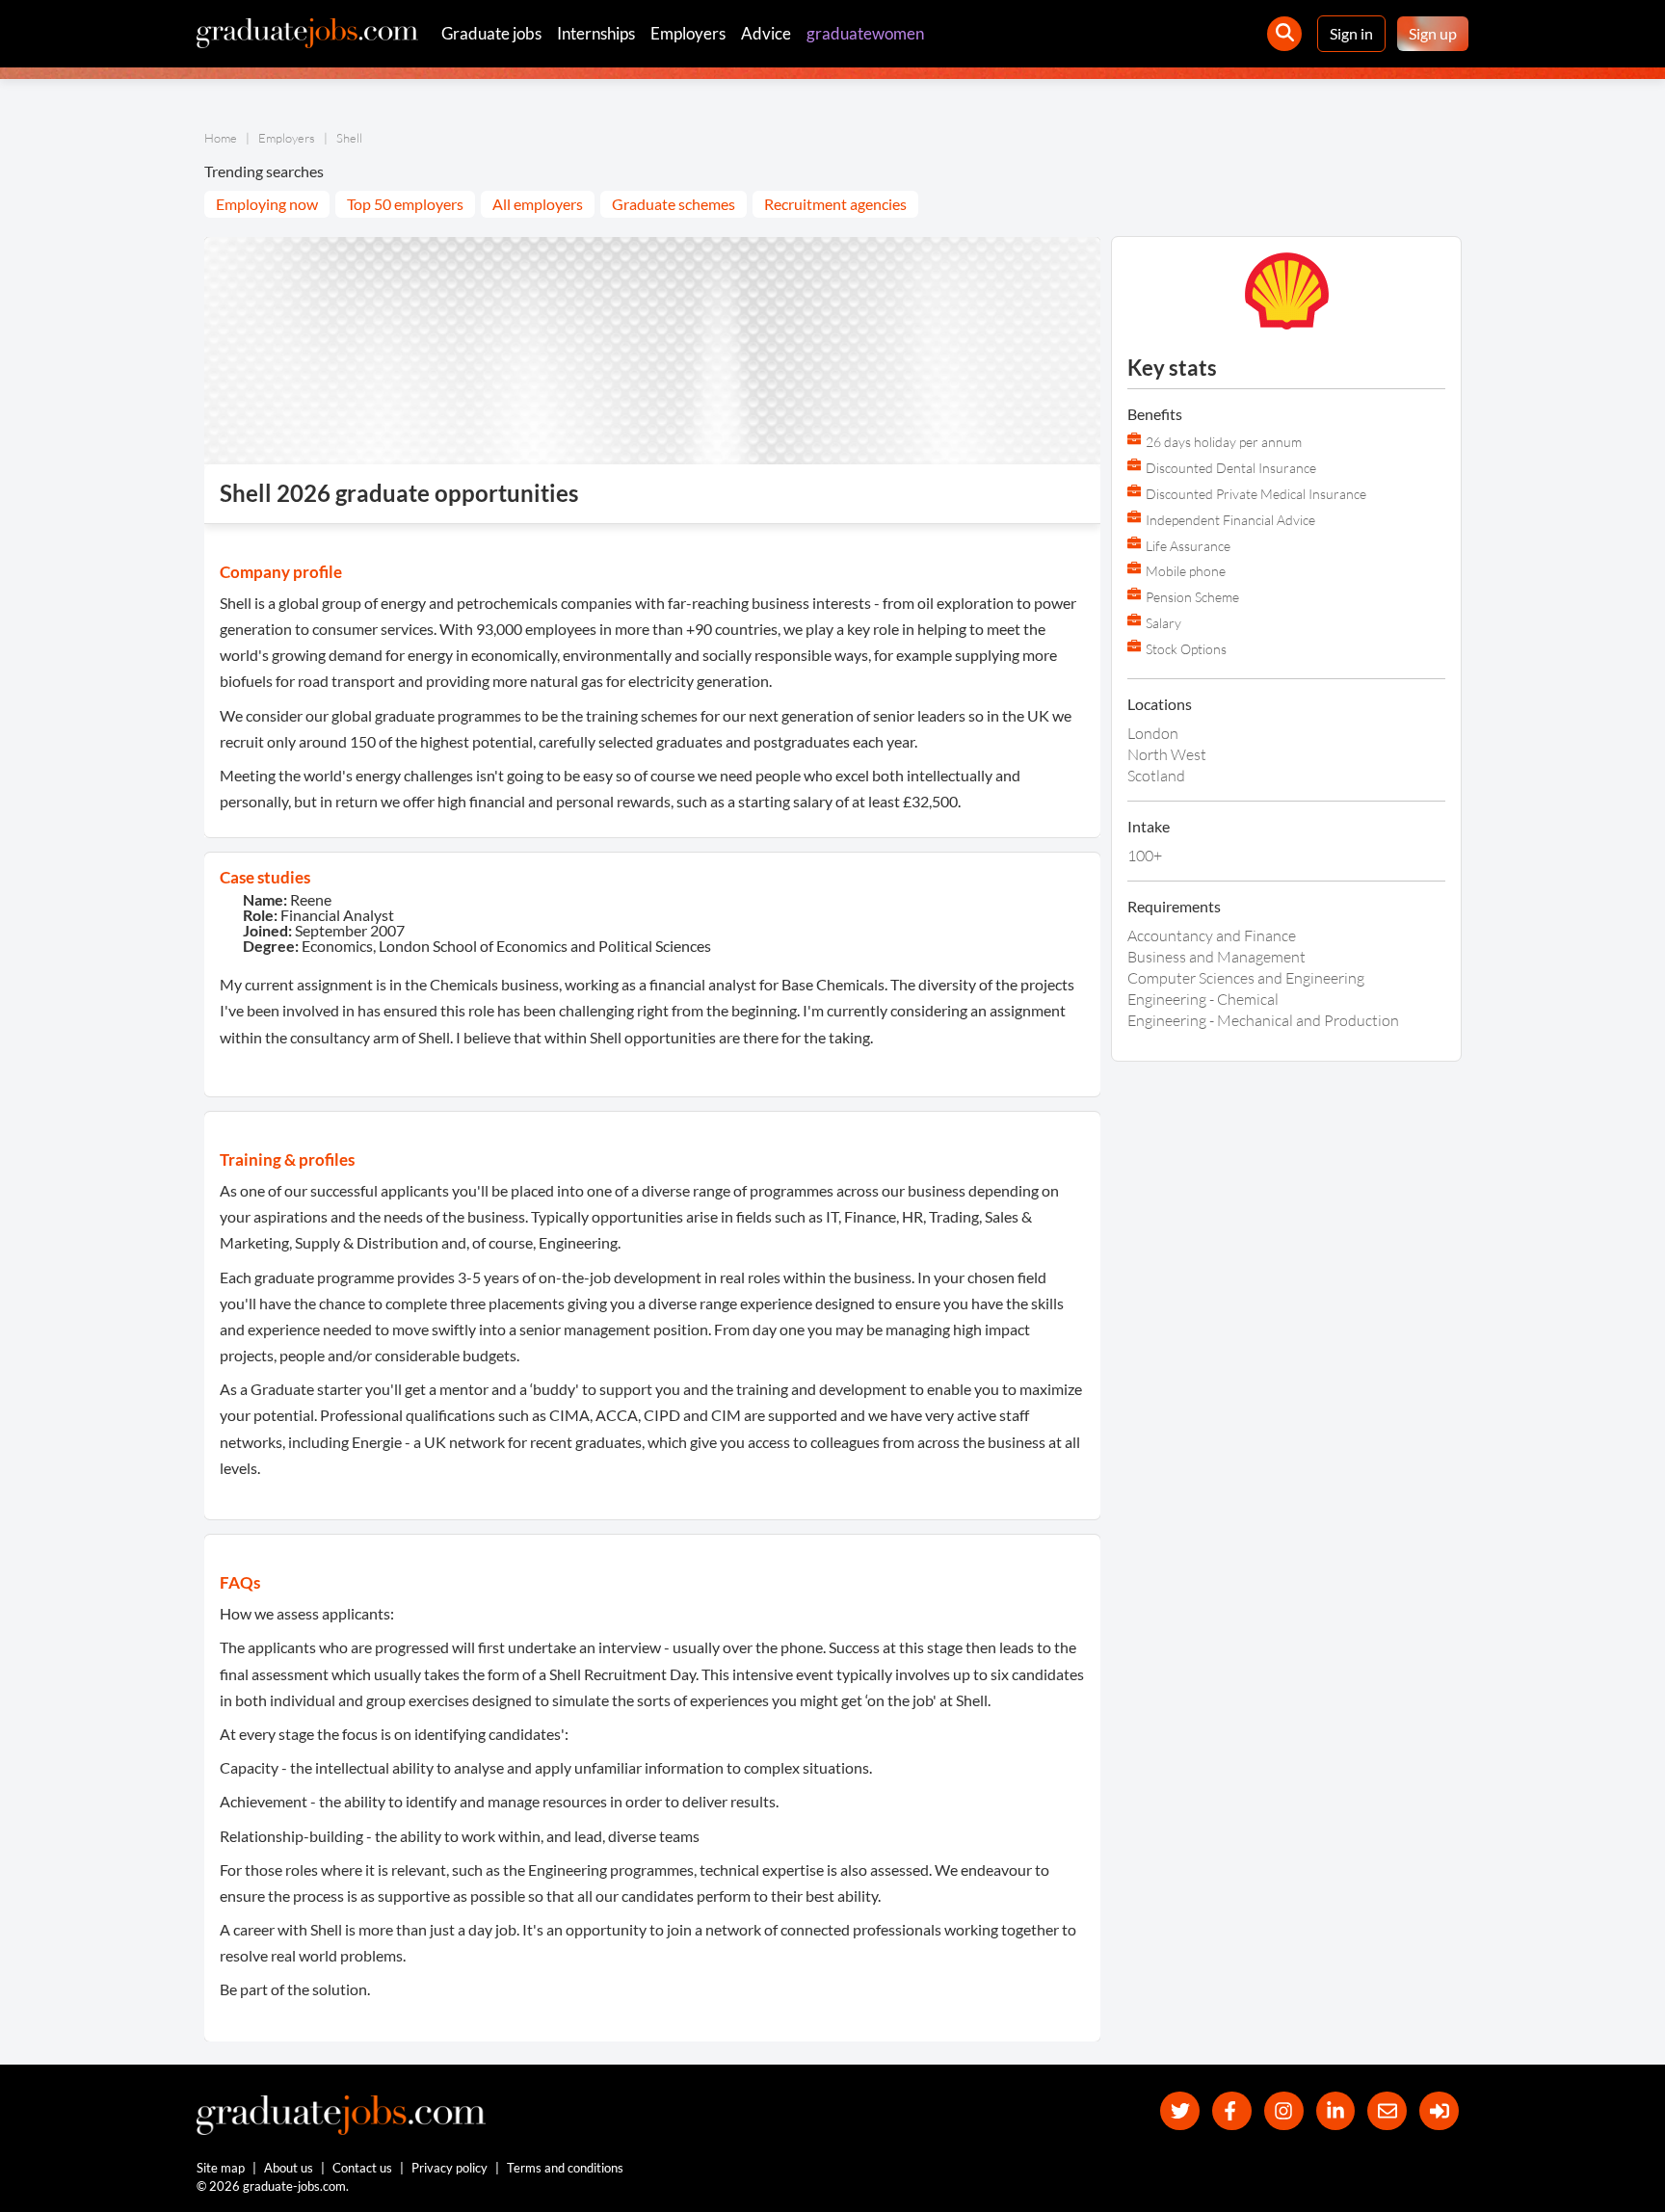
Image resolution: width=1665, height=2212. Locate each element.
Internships (596, 33)
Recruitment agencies (835, 204)
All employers (538, 204)
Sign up (1433, 33)
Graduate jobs (491, 33)
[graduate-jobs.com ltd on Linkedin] (1336, 2111)
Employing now (267, 204)
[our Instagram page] (1284, 2111)
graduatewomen (865, 33)
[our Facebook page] (1232, 2111)
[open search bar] (1284, 34)
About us (289, 2168)
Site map (221, 2168)
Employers (688, 33)
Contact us (362, 2168)
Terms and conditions (565, 2168)
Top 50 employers (405, 204)
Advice (766, 33)
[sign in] (1439, 2111)
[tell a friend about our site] (1387, 2111)
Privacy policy (449, 2168)
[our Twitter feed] (1180, 2111)
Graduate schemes (674, 204)
